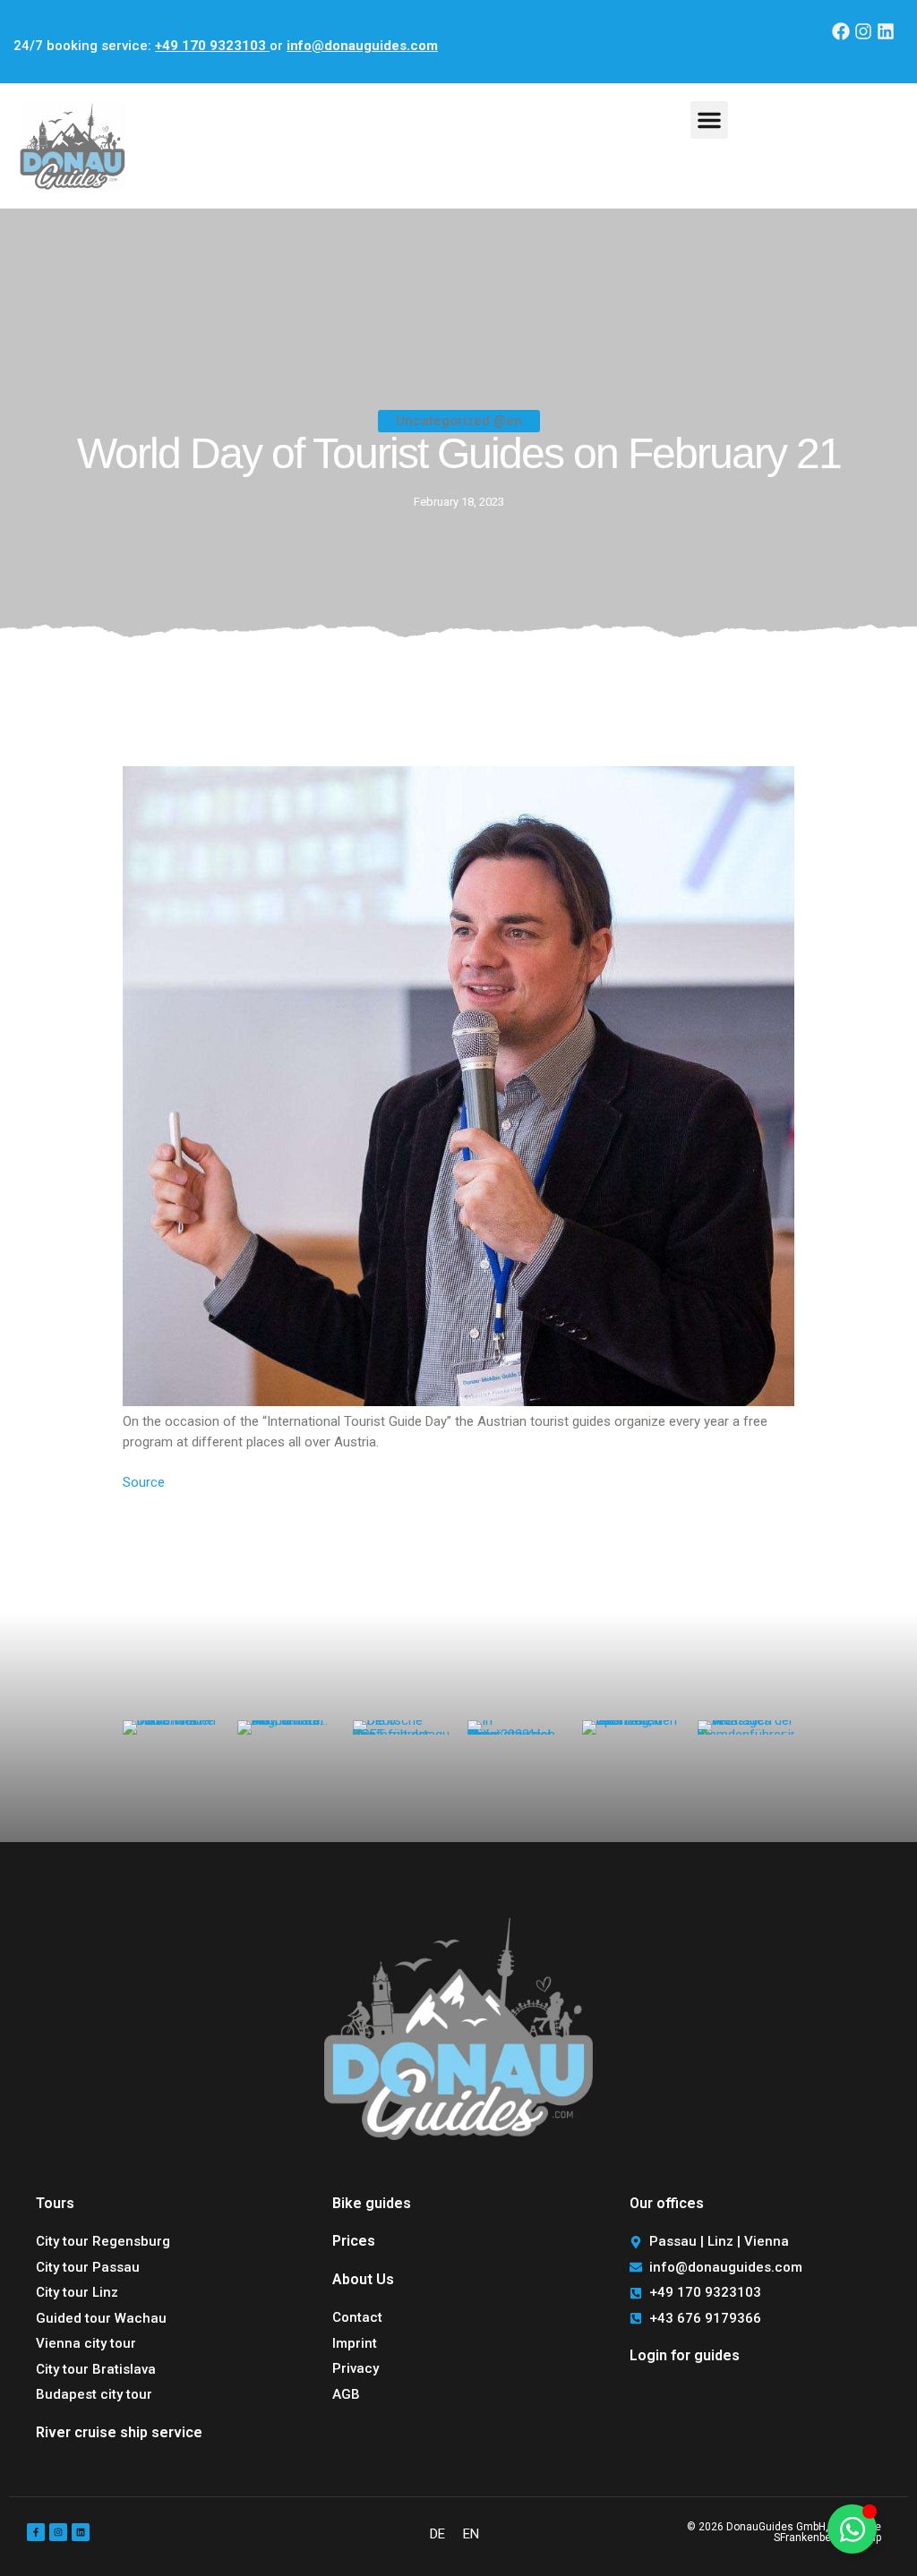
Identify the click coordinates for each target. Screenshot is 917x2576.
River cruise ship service (119, 2432)
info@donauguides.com (362, 46)
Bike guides (372, 2203)
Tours (55, 2203)
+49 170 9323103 (212, 46)
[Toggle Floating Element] (852, 2529)
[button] (709, 120)
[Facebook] (841, 31)
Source (144, 1482)
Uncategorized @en (459, 421)
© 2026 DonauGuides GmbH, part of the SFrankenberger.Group (784, 2532)
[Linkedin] (886, 31)
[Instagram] (863, 31)
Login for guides (685, 2355)
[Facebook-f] (36, 2532)
